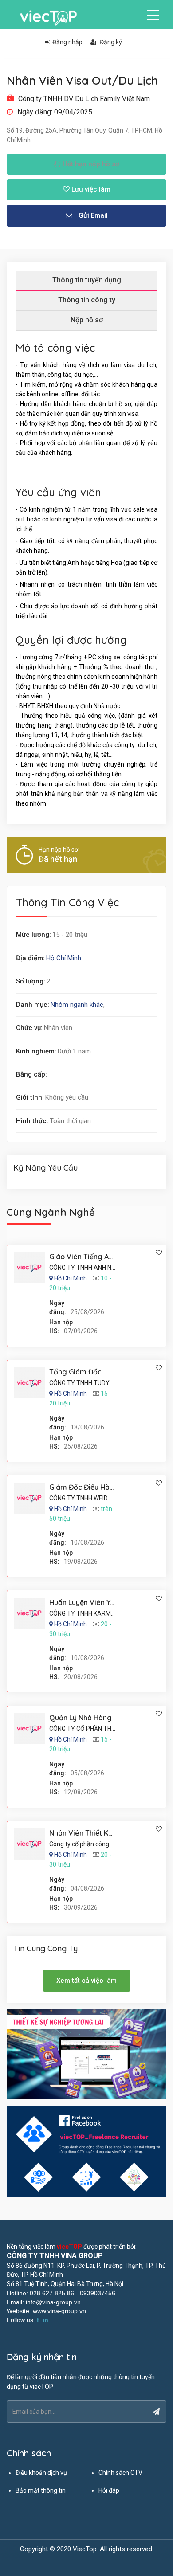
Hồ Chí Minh (64, 958)
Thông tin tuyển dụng (87, 280)
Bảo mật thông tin (41, 2490)
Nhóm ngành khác (77, 1005)
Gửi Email (92, 215)
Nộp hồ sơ (87, 320)
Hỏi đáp (109, 2490)
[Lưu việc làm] (159, 1253)
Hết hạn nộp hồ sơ (90, 164)
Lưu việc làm (90, 189)
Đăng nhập (67, 42)
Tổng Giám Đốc (75, 1372)
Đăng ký (111, 42)
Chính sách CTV (120, 2473)
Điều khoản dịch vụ (41, 2473)
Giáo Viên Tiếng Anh (83, 1257)
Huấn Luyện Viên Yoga (86, 1602)
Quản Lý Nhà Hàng (81, 1718)
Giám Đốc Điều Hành (83, 1487)
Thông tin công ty (87, 300)
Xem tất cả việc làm (86, 1981)
